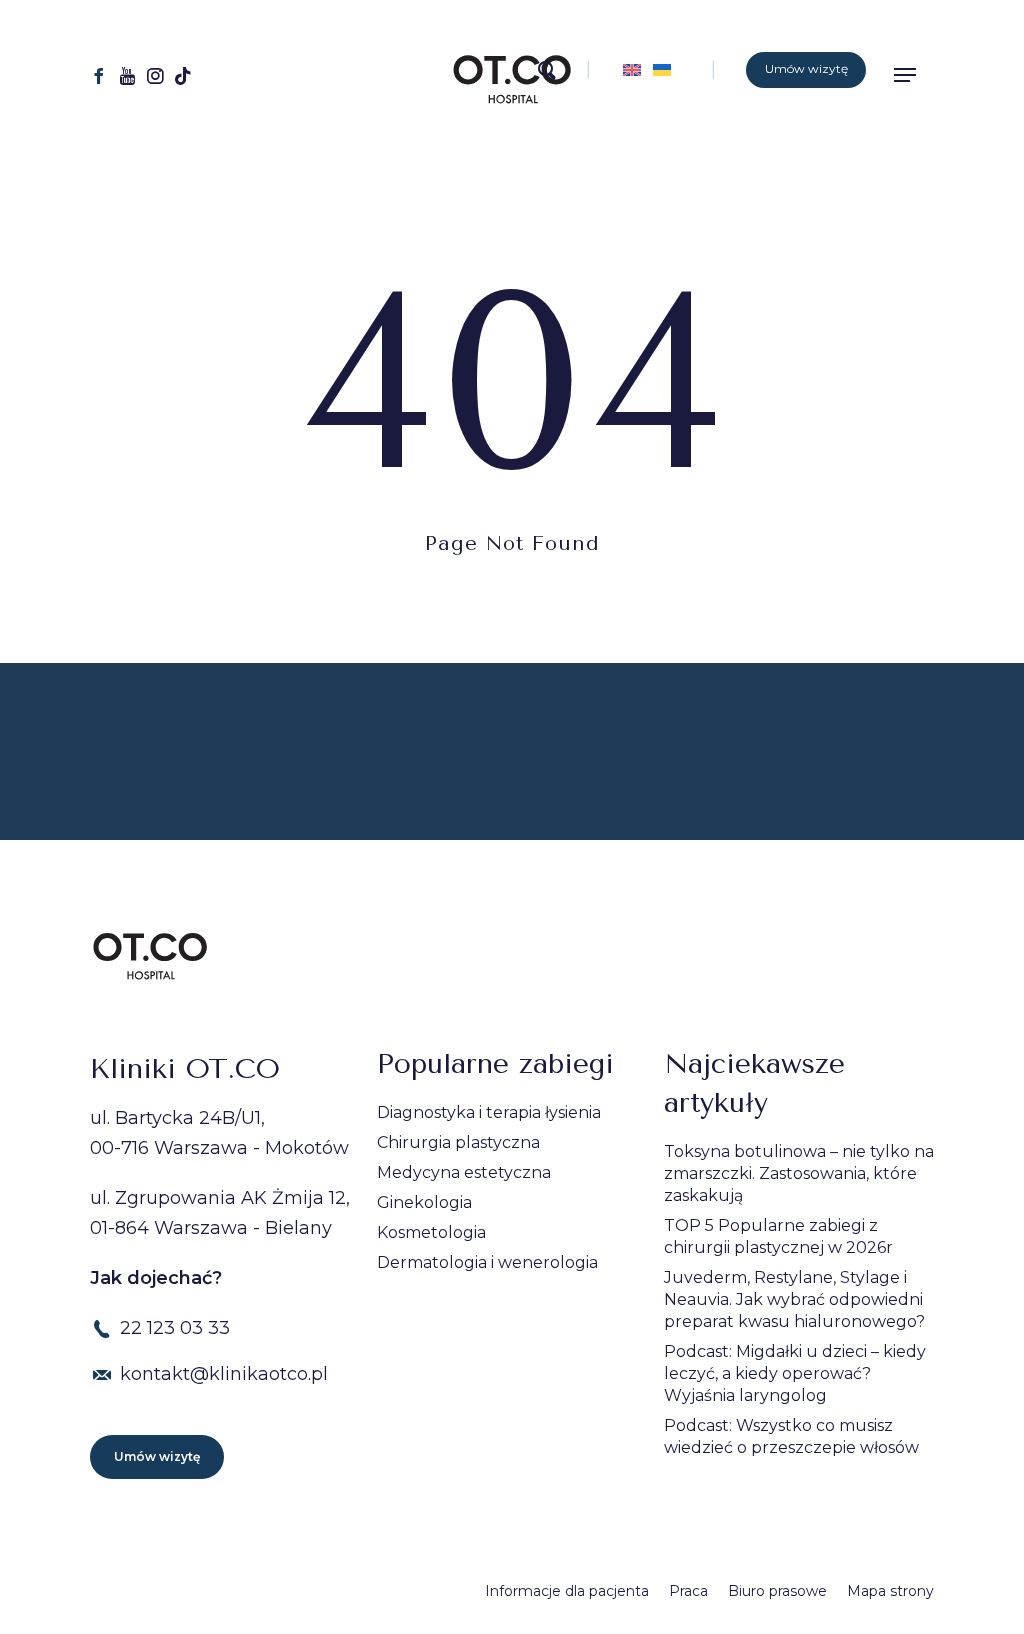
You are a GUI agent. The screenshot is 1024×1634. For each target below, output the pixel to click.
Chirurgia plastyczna (458, 1142)
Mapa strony (890, 1591)
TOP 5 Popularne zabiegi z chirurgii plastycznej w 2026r (778, 1236)
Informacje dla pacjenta (567, 1591)
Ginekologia (424, 1202)
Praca (688, 1591)
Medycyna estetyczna (464, 1172)
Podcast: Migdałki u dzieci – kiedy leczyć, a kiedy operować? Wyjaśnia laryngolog (795, 1373)
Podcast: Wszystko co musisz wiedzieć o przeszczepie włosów (791, 1436)
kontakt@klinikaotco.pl (224, 1374)
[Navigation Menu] (911, 75)
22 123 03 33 (175, 1328)
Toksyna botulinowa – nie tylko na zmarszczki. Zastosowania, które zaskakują (799, 1173)
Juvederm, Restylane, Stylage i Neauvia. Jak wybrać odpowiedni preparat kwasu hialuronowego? (794, 1299)
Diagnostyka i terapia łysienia (489, 1112)
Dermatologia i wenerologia (487, 1262)
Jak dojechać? (156, 1278)
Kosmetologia (431, 1232)
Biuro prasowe (777, 1591)
